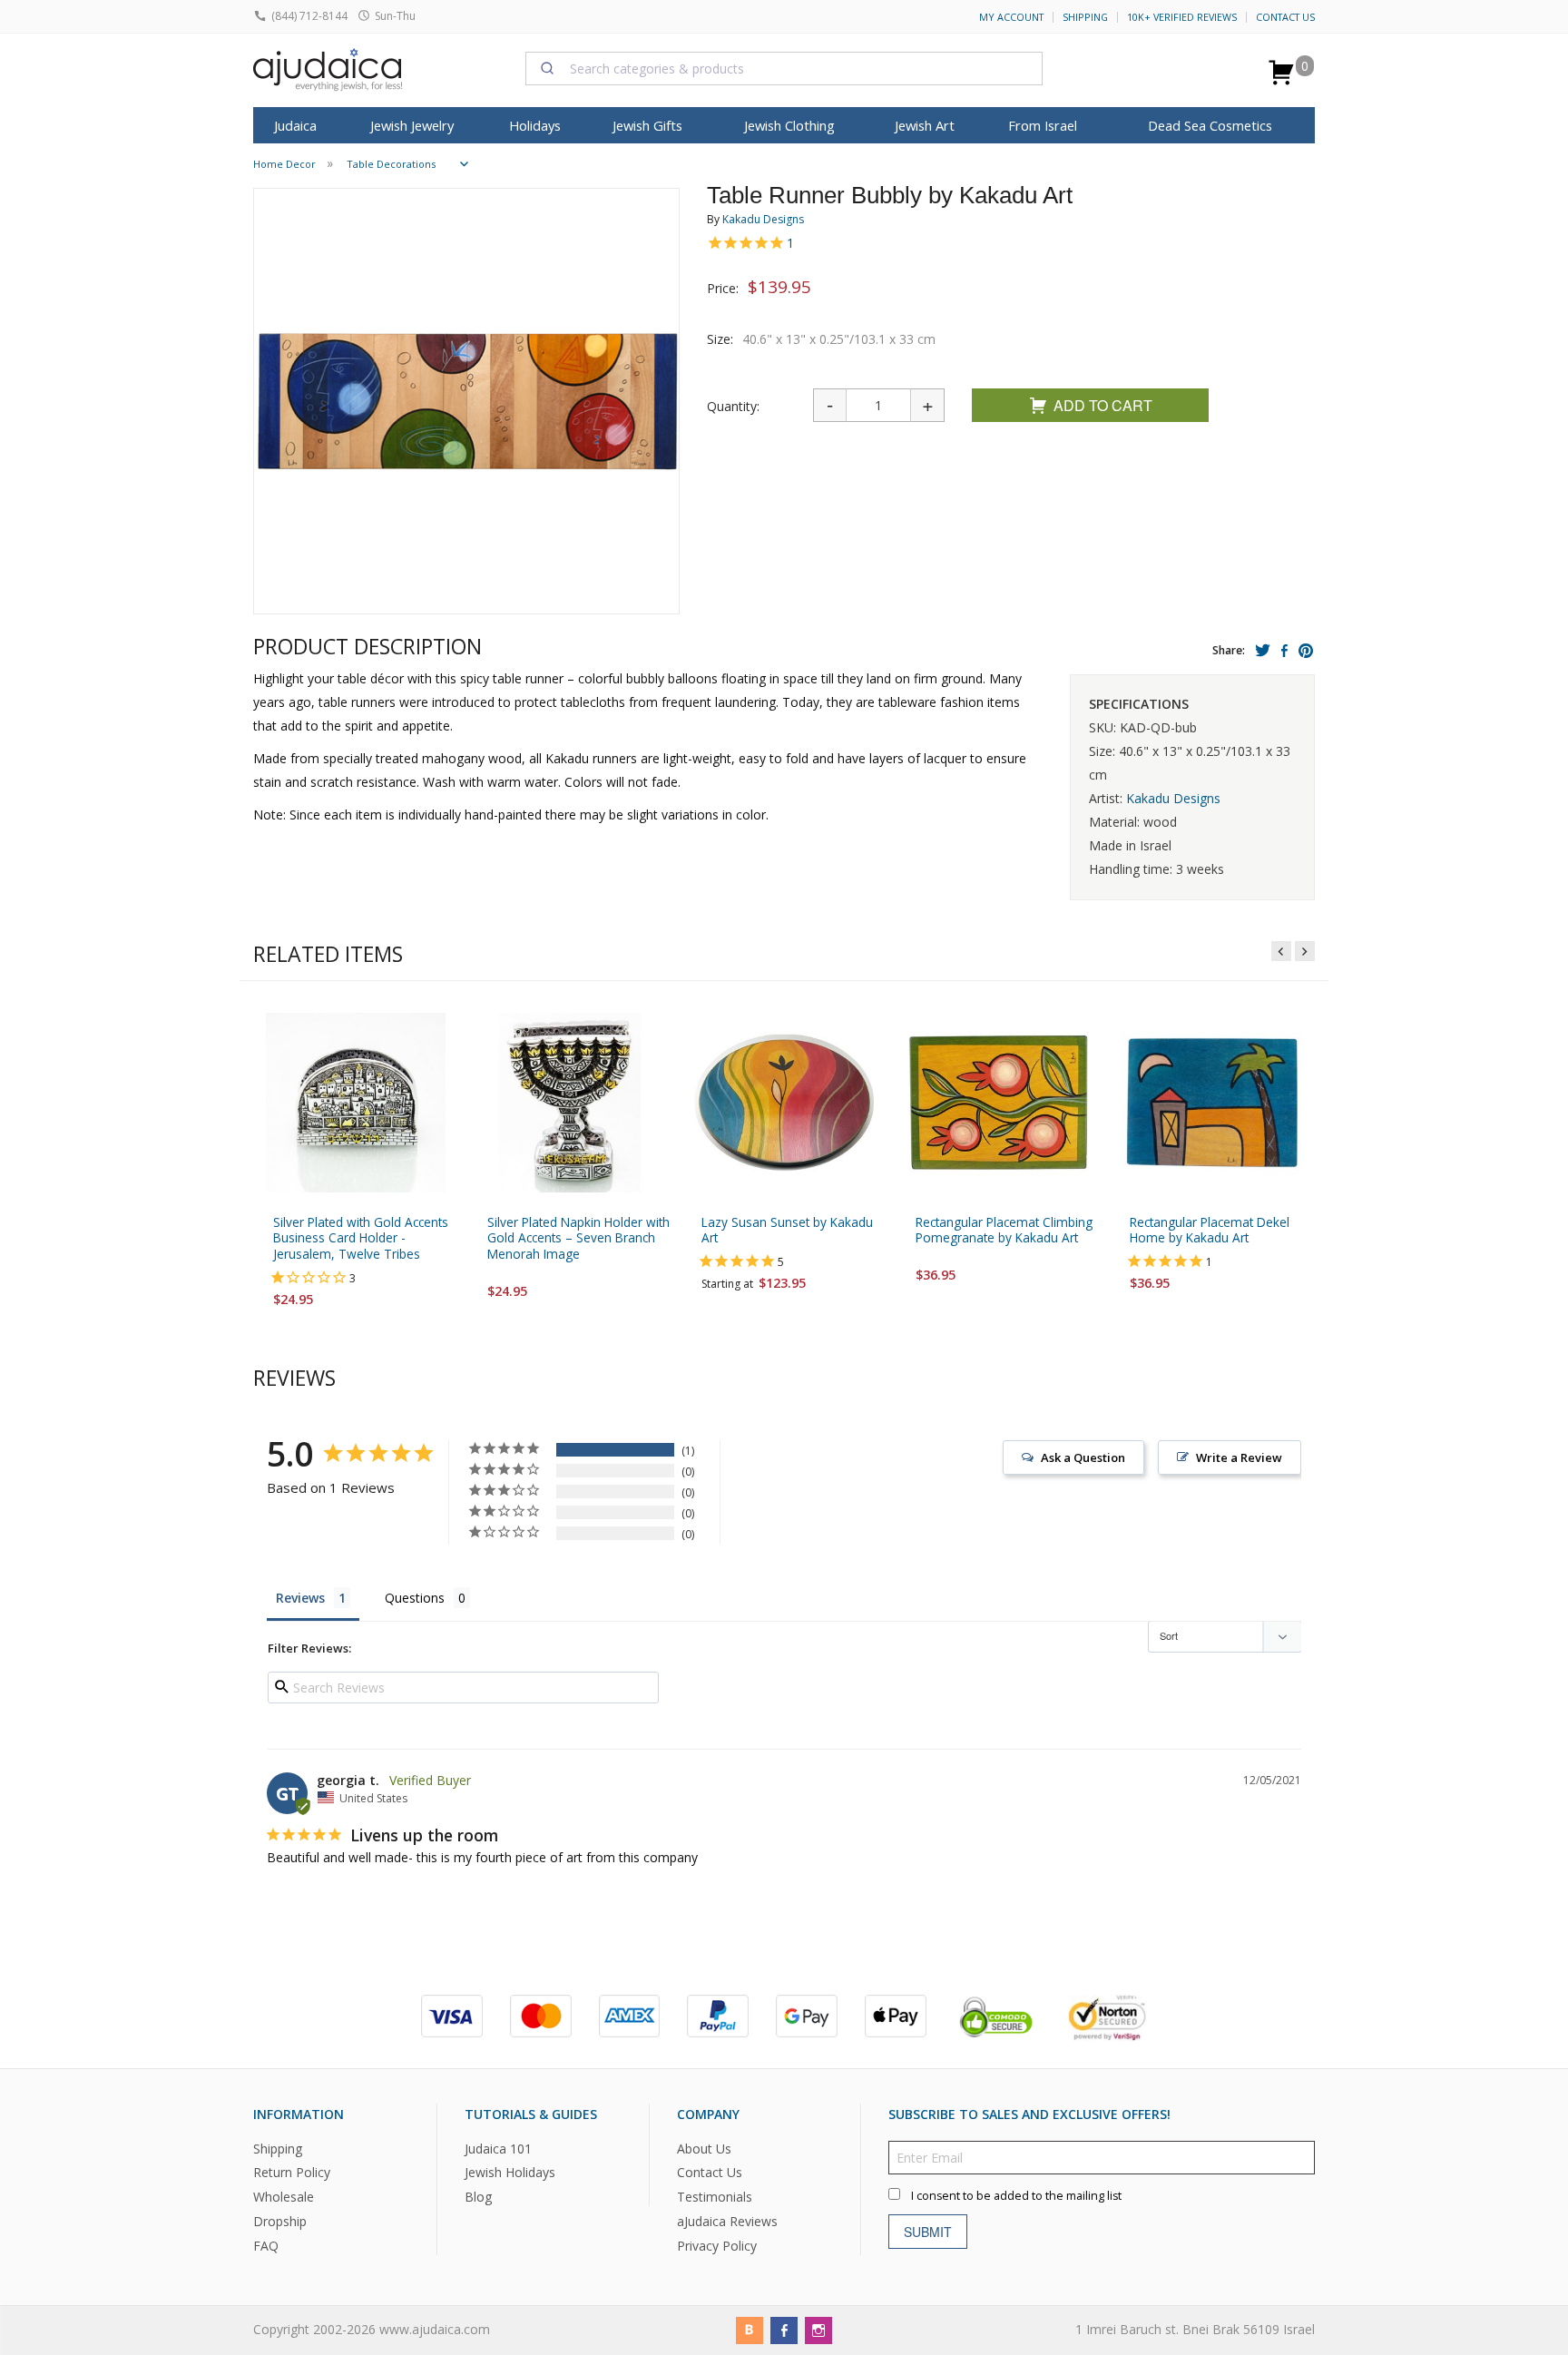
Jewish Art (925, 125)
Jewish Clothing (789, 125)
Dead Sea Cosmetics (1210, 125)
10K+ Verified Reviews (1182, 17)
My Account (1011, 17)
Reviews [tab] (300, 1598)
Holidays (535, 125)
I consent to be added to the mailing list (1016, 2196)
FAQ (266, 2246)
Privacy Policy (717, 2246)
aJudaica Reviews (727, 2221)
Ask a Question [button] (1083, 1457)
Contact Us (1285, 17)
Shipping (1085, 17)
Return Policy (292, 2173)
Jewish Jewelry (412, 125)
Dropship (280, 2221)
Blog (478, 2198)
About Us (704, 2149)
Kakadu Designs (763, 219)
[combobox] (784, 68)
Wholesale (284, 2198)
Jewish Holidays (510, 2173)
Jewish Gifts (647, 125)
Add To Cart (1103, 405)
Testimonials (715, 2198)
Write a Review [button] (1239, 1457)
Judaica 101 (498, 2149)
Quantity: (733, 406)
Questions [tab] (415, 1598)
